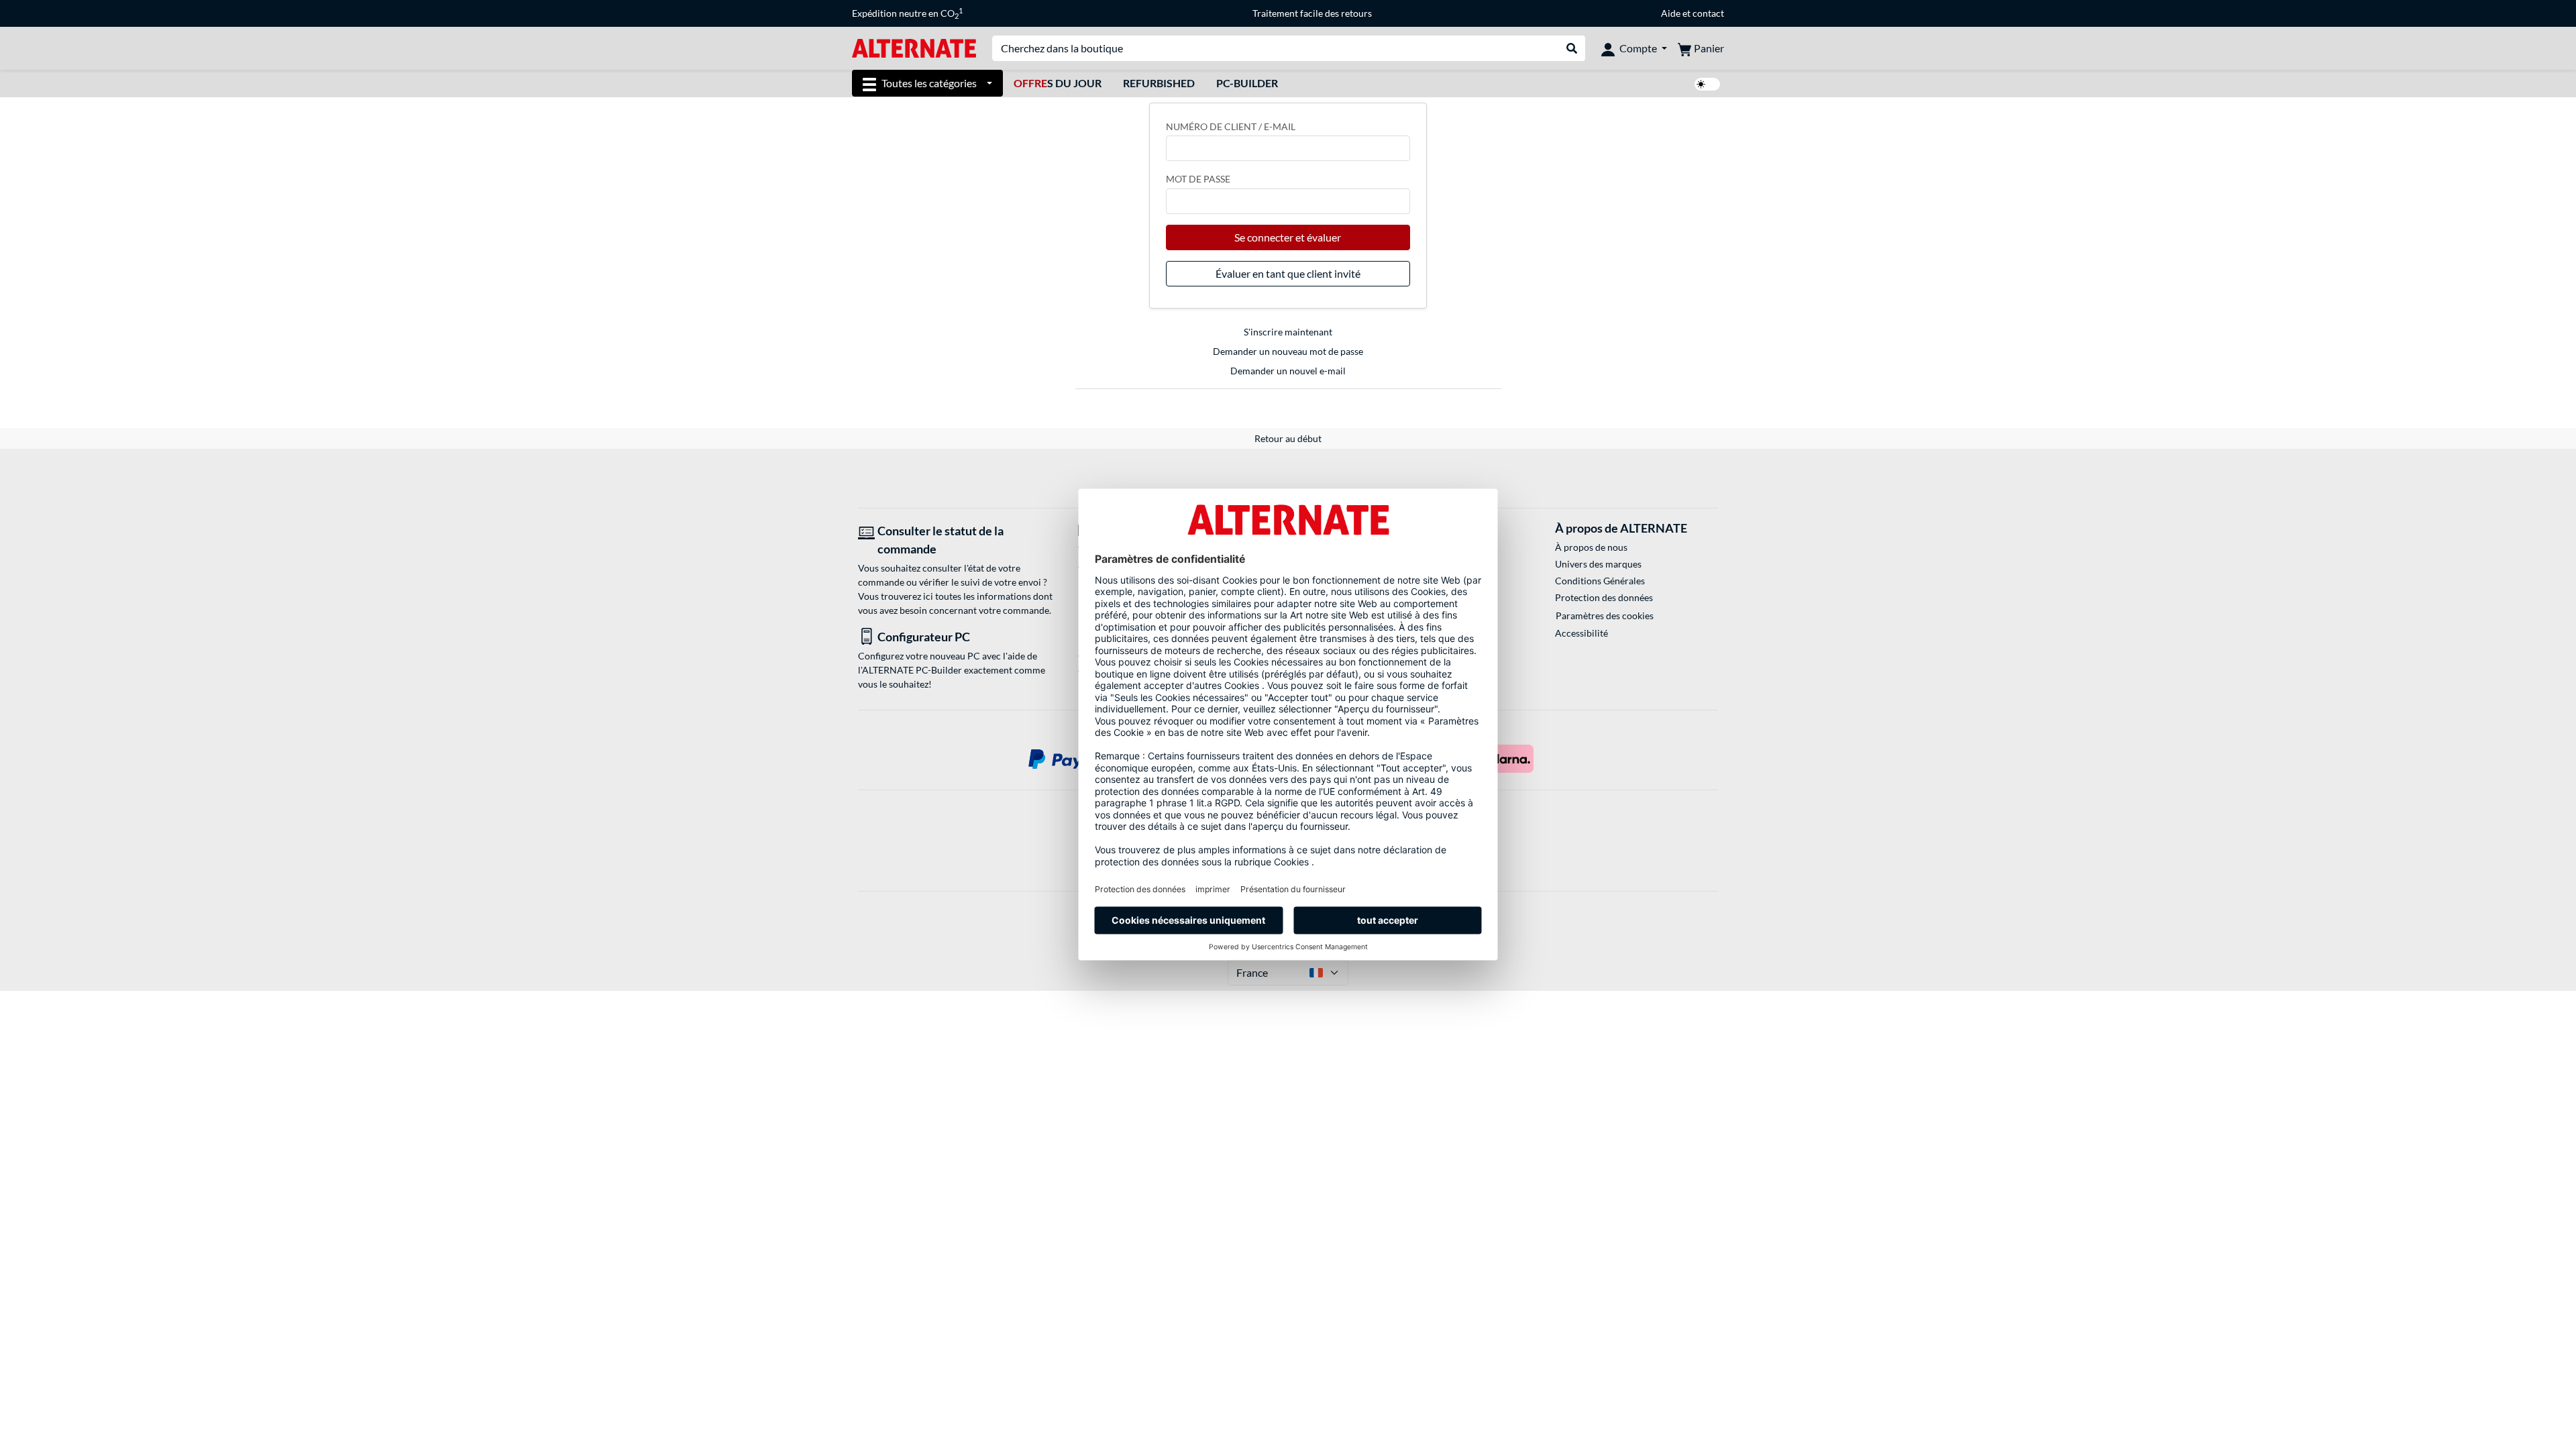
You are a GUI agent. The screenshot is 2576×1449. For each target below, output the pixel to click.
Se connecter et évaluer (1288, 237)
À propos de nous (1591, 547)
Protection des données (1604, 597)
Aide (1671, 13)
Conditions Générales (1600, 581)
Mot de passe (1198, 179)
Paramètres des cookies (1605, 615)
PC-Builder (1247, 83)
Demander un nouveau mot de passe (1288, 351)
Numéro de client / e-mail (1231, 126)
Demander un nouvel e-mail (1288, 371)
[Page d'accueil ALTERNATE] (914, 47)
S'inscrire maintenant (1288, 332)
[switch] (1707, 84)
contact (1708, 13)
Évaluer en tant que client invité (1288, 273)
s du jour (1058, 83)
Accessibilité (1581, 633)
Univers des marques (1598, 564)
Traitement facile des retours (1312, 13)
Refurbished (1159, 83)
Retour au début (1288, 438)
